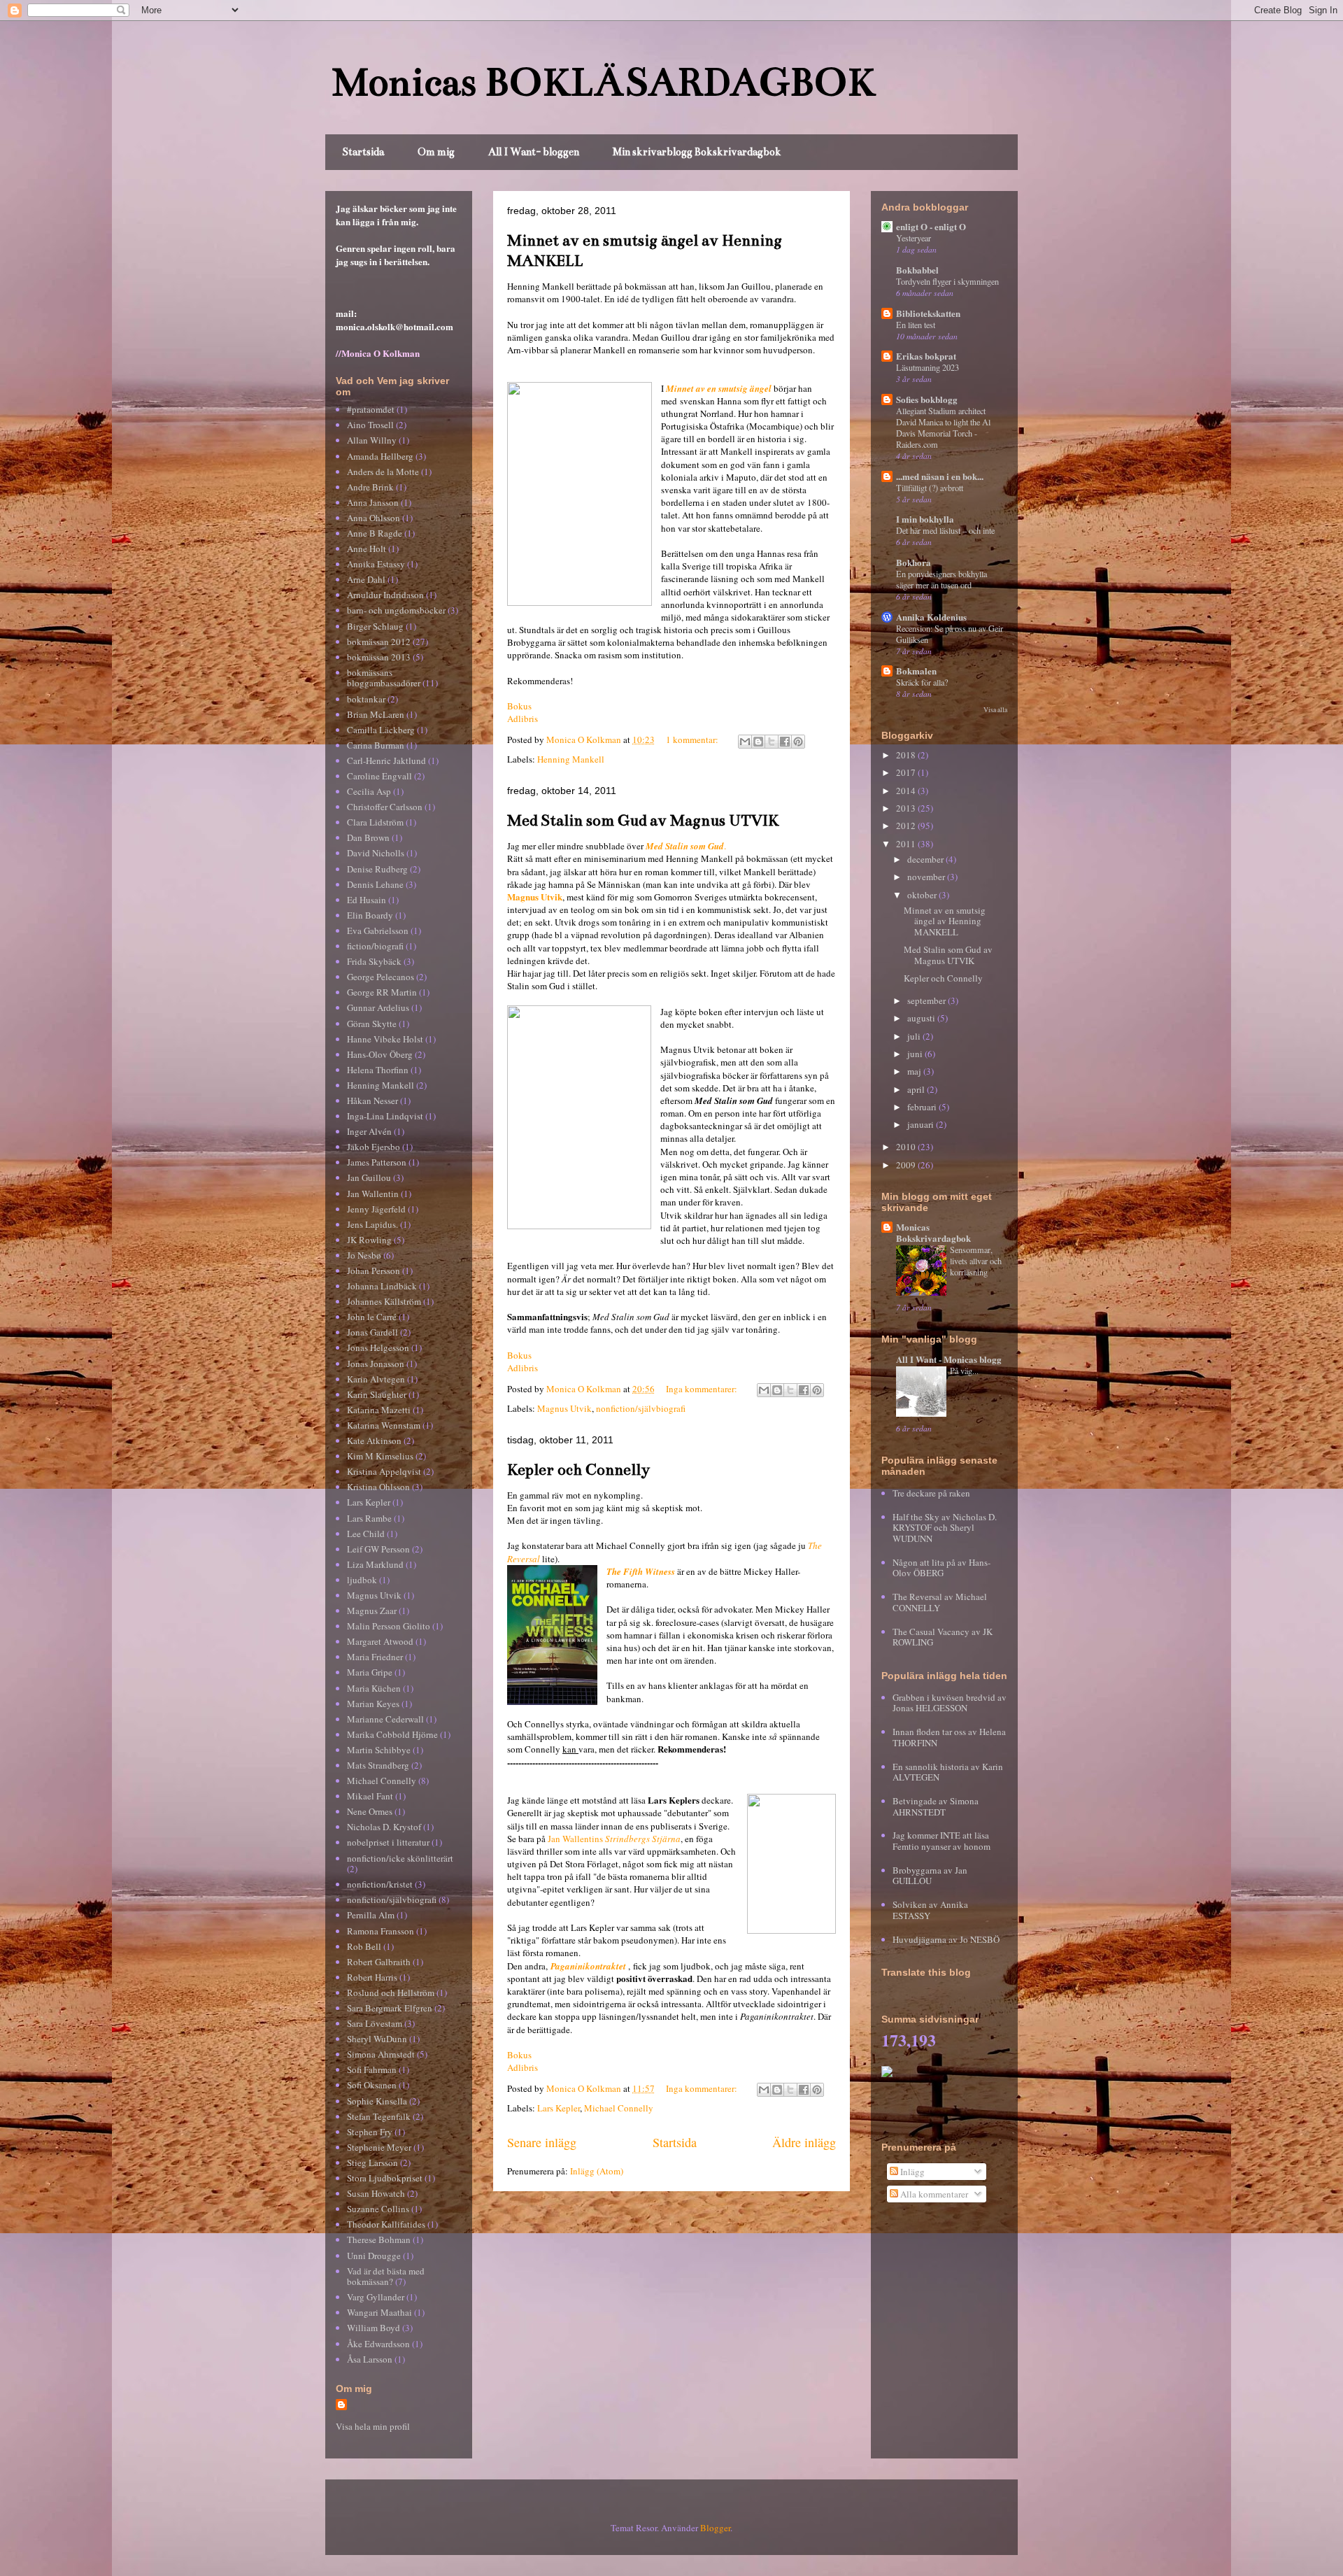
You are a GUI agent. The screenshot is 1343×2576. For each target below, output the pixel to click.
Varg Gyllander (376, 2297)
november (927, 877)
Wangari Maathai (379, 2312)
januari (922, 1124)
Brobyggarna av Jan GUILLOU (930, 1876)
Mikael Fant (370, 1796)
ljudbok (362, 1580)
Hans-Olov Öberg (380, 1054)
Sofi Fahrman (372, 2069)
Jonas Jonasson (376, 1364)
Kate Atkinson (374, 1441)
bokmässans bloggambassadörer (384, 678)
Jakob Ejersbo (374, 1147)
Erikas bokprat (926, 356)
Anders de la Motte (383, 472)
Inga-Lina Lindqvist (385, 1116)
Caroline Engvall (379, 776)
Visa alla (995, 710)
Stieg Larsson (372, 2163)
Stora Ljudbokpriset (385, 2178)
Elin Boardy (370, 915)
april (917, 1089)
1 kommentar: (693, 739)
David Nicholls (376, 853)
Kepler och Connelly (578, 1470)
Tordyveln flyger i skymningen (947, 281)
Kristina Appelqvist (384, 1471)
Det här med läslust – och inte (945, 530)
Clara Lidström (375, 822)
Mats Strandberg (378, 1765)
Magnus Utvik (535, 897)
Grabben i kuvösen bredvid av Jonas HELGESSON (950, 1703)
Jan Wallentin (373, 1194)
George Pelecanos (381, 977)
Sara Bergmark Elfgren (390, 2008)
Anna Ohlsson (374, 518)
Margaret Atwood (380, 1641)
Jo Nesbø (364, 1255)
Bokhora (914, 562)
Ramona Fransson (381, 1931)
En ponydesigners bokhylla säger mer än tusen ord (941, 579)
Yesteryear (914, 238)
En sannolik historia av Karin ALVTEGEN (948, 1772)
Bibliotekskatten (928, 313)
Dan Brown (368, 837)
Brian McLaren (376, 714)
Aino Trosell (370, 425)
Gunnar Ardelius (378, 1007)
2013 (907, 808)
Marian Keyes (373, 1704)
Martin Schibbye (379, 1750)
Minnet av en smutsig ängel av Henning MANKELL (945, 921)
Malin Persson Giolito (389, 1626)
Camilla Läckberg (381, 730)
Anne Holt (367, 549)
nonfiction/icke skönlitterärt (400, 1858)
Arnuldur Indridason (385, 595)
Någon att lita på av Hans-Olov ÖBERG (941, 1568)
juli (915, 1036)
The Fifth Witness (641, 1571)
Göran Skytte (372, 1024)
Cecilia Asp (369, 791)
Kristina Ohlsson (378, 1487)
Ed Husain (367, 900)
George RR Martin (382, 992)
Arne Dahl (366, 579)
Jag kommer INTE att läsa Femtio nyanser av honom (941, 1841)
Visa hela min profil (373, 2426)
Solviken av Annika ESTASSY (930, 1910)
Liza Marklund (375, 1564)
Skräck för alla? (922, 682)
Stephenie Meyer (379, 2147)
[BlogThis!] (758, 742)
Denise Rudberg (377, 869)
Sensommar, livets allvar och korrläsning (976, 1261)
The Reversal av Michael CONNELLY (940, 1602)
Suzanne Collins (378, 2209)
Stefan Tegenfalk (379, 2116)
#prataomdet (371, 409)
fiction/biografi (375, 946)
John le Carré (372, 1317)
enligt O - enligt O (931, 226)
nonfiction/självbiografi (641, 1408)
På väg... (964, 1371)
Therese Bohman (379, 2239)
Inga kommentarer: (703, 1389)
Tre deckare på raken (931, 1493)
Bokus (519, 706)
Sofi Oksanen (372, 2085)
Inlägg (911, 2172)
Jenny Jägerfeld (376, 1209)
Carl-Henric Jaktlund (386, 760)
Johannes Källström (384, 1301)
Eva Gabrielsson (378, 930)
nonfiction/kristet (380, 1884)
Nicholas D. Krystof (384, 1827)
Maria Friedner (375, 1657)
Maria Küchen (374, 1688)
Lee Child (366, 1534)
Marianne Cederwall (385, 1719)
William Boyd (374, 2328)
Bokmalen (916, 671)
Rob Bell (364, 1946)
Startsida (363, 152)
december (926, 859)
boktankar (366, 699)
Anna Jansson (373, 502)
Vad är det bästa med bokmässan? (386, 2277)
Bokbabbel (917, 270)
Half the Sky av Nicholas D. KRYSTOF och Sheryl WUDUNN (945, 1528)
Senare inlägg (542, 2142)
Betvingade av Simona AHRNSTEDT (936, 1806)
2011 (907, 844)
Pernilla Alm (371, 1915)
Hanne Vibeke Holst (385, 1039)
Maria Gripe (370, 1672)
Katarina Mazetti (379, 1410)
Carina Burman (376, 745)
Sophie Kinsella (377, 2101)
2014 (907, 791)
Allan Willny (372, 440)
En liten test (916, 325)
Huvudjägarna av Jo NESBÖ (946, 1939)
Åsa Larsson (370, 2359)
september (928, 1000)
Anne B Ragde (375, 533)
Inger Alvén (369, 1131)
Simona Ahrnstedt (381, 2054)
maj (915, 1071)
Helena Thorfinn (378, 1070)
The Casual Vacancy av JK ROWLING (943, 1637)
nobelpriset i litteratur (388, 1842)
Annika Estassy (376, 564)
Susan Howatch (376, 2193)
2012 (907, 826)
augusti (922, 1018)
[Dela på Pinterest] (798, 742)
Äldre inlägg (804, 2142)
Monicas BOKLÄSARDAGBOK (604, 82)
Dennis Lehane (375, 884)
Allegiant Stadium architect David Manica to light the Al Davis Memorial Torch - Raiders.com (943, 427)
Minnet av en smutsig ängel (719, 388)
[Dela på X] (772, 742)
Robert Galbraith (379, 1962)
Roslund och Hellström (391, 1993)
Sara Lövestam (375, 2023)
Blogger (715, 2528)
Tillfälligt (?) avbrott (930, 488)
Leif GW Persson (378, 1549)
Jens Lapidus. (372, 1224)
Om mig (436, 152)
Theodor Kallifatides (386, 2224)
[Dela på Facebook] (785, 742)
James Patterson (377, 1162)
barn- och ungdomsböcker (396, 610)
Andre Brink (370, 487)
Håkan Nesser (372, 1101)
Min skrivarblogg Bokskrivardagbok (697, 152)
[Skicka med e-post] (745, 742)
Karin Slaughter (377, 1394)
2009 (907, 1165)
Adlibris (523, 719)
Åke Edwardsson (378, 2344)
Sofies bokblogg (927, 399)
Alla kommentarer (933, 2194)
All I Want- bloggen (534, 152)
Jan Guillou (369, 1177)
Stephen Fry (370, 2132)
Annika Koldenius (931, 617)
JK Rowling (369, 1240)
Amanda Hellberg (380, 456)
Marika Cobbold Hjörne (392, 1734)
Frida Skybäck (374, 961)
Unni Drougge (374, 2256)
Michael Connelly (619, 2108)
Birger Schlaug (375, 626)
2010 (907, 1147)
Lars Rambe (369, 1518)
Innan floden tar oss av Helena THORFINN (949, 1737)
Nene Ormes (370, 1811)
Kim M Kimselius (380, 1456)
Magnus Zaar (372, 1611)
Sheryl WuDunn (377, 2039)
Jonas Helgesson (378, 1347)
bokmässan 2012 (379, 642)
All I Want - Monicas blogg (949, 1359)
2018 (907, 755)
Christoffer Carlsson (385, 807)
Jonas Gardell (372, 1332)
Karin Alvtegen (376, 1379)
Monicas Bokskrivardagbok (933, 1232)
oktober (923, 895)
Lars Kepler (559, 2108)
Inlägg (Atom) (597, 2171)
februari (923, 1107)
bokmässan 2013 (379, 657)
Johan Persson (374, 1271)
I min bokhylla (925, 519)
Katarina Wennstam (384, 1425)
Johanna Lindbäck (382, 1286)
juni (916, 1054)
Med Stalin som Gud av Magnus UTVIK (643, 820)
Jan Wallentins (614, 1839)
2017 (907, 772)
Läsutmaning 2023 (928, 367)
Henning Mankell (571, 759)
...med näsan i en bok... (940, 476)
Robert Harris (372, 1977)
